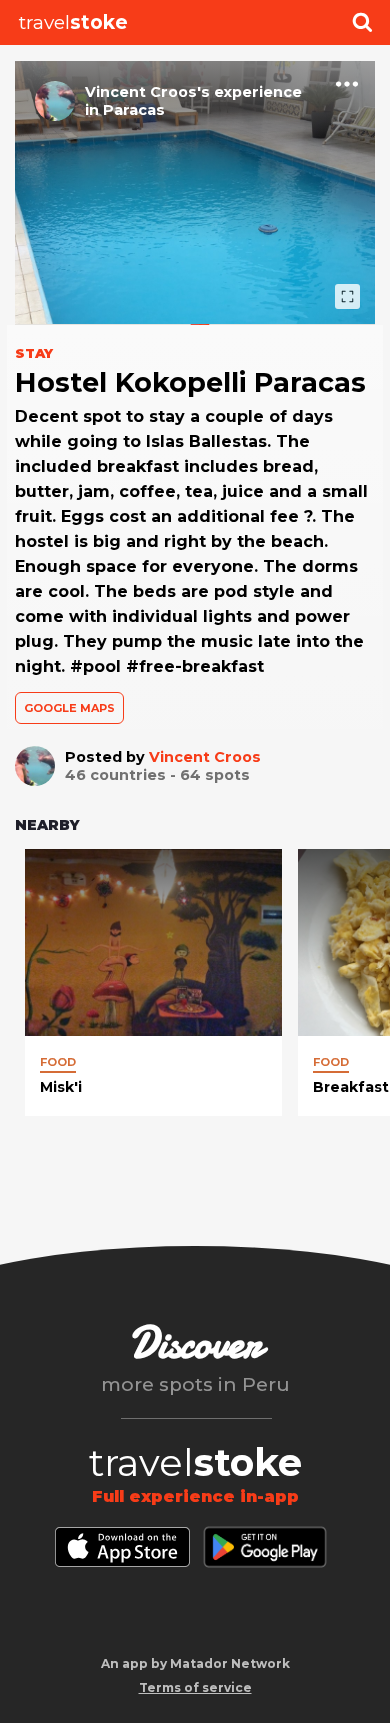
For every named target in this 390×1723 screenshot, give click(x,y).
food (58, 1062)
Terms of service (195, 1687)
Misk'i (61, 1087)
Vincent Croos (205, 757)
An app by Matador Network (195, 1663)
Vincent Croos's (147, 92)
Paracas (134, 110)
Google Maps (69, 708)
